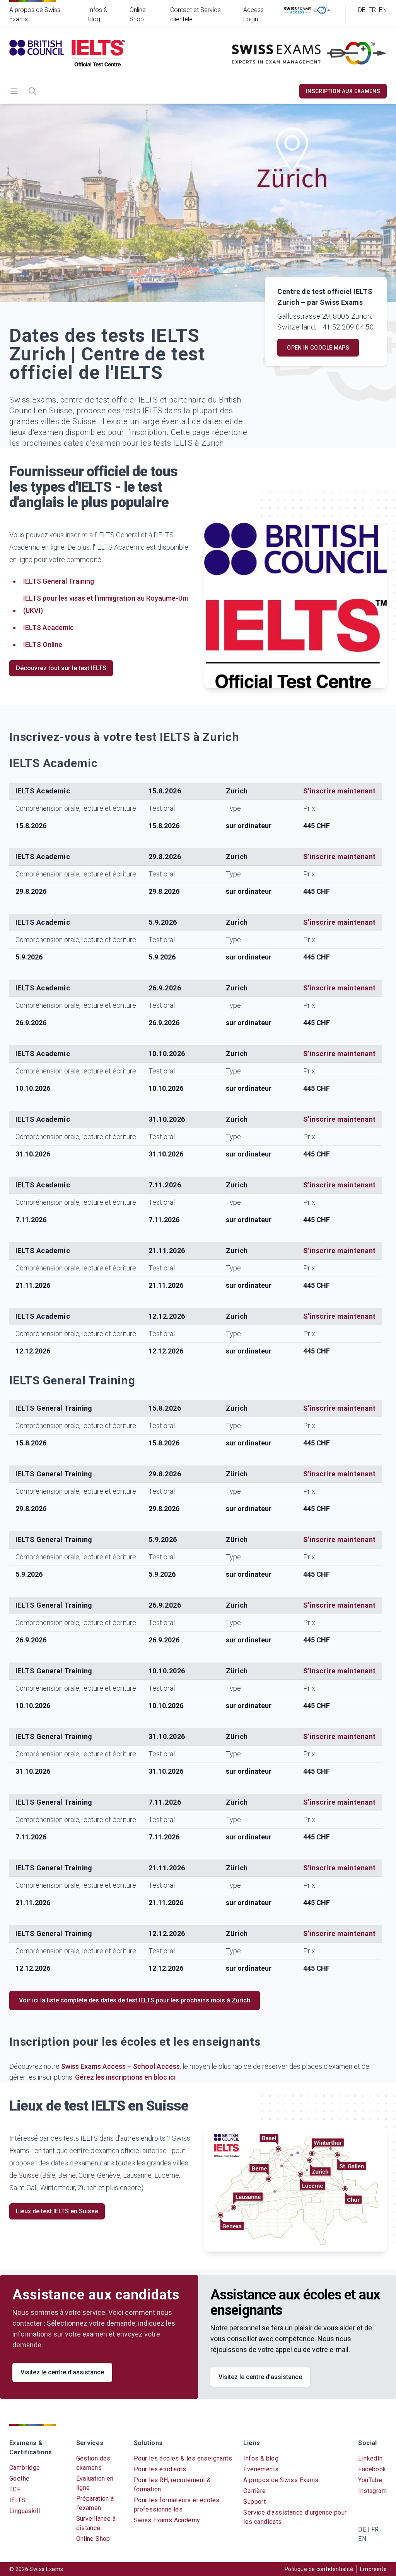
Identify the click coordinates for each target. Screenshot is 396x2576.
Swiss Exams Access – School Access (120, 2066)
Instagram (372, 2491)
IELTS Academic (49, 627)
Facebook (372, 2469)
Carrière (254, 2491)
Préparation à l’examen (95, 2503)
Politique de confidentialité (319, 2569)
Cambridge (25, 2468)
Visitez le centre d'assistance (62, 2372)
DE (362, 10)
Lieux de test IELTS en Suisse (57, 2211)
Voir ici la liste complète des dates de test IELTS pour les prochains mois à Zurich (135, 2000)
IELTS (17, 2500)
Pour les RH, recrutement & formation (172, 2485)
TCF (15, 2489)
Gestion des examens (93, 2463)
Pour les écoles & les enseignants (183, 2458)
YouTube (370, 2480)
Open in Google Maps (318, 348)
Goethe (19, 2478)
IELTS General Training (59, 581)
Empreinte (373, 2569)
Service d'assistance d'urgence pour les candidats (295, 2517)
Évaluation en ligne (95, 2483)
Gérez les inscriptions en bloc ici (125, 2077)
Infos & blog (261, 2458)
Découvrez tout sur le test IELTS (61, 668)
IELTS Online (43, 644)
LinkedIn (370, 2458)
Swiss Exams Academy (167, 2520)
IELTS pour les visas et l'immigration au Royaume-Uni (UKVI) (106, 604)
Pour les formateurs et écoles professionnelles (177, 2505)
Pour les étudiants (160, 2469)
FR (372, 10)
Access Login (253, 14)
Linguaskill (25, 2511)
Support (254, 2502)
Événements (261, 2469)
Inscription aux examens (343, 91)
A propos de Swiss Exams (281, 2480)
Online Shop (93, 2539)
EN (383, 10)
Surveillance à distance (96, 2523)
